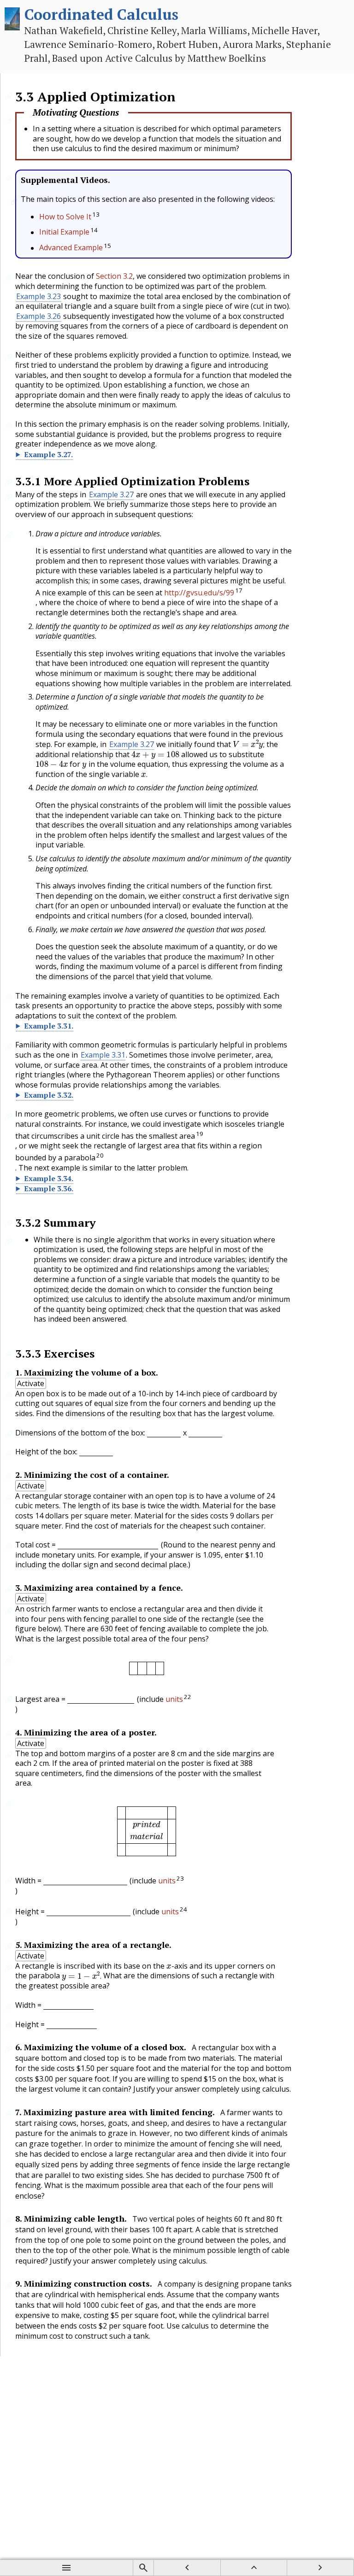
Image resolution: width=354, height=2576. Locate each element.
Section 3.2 (114, 276)
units (174, 1699)
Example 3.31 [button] (103, 1055)
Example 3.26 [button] (38, 316)
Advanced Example (71, 248)
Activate (31, 1383)
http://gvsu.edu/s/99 (199, 593)
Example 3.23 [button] (38, 296)
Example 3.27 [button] (111, 494)
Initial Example (64, 232)
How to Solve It (65, 217)
